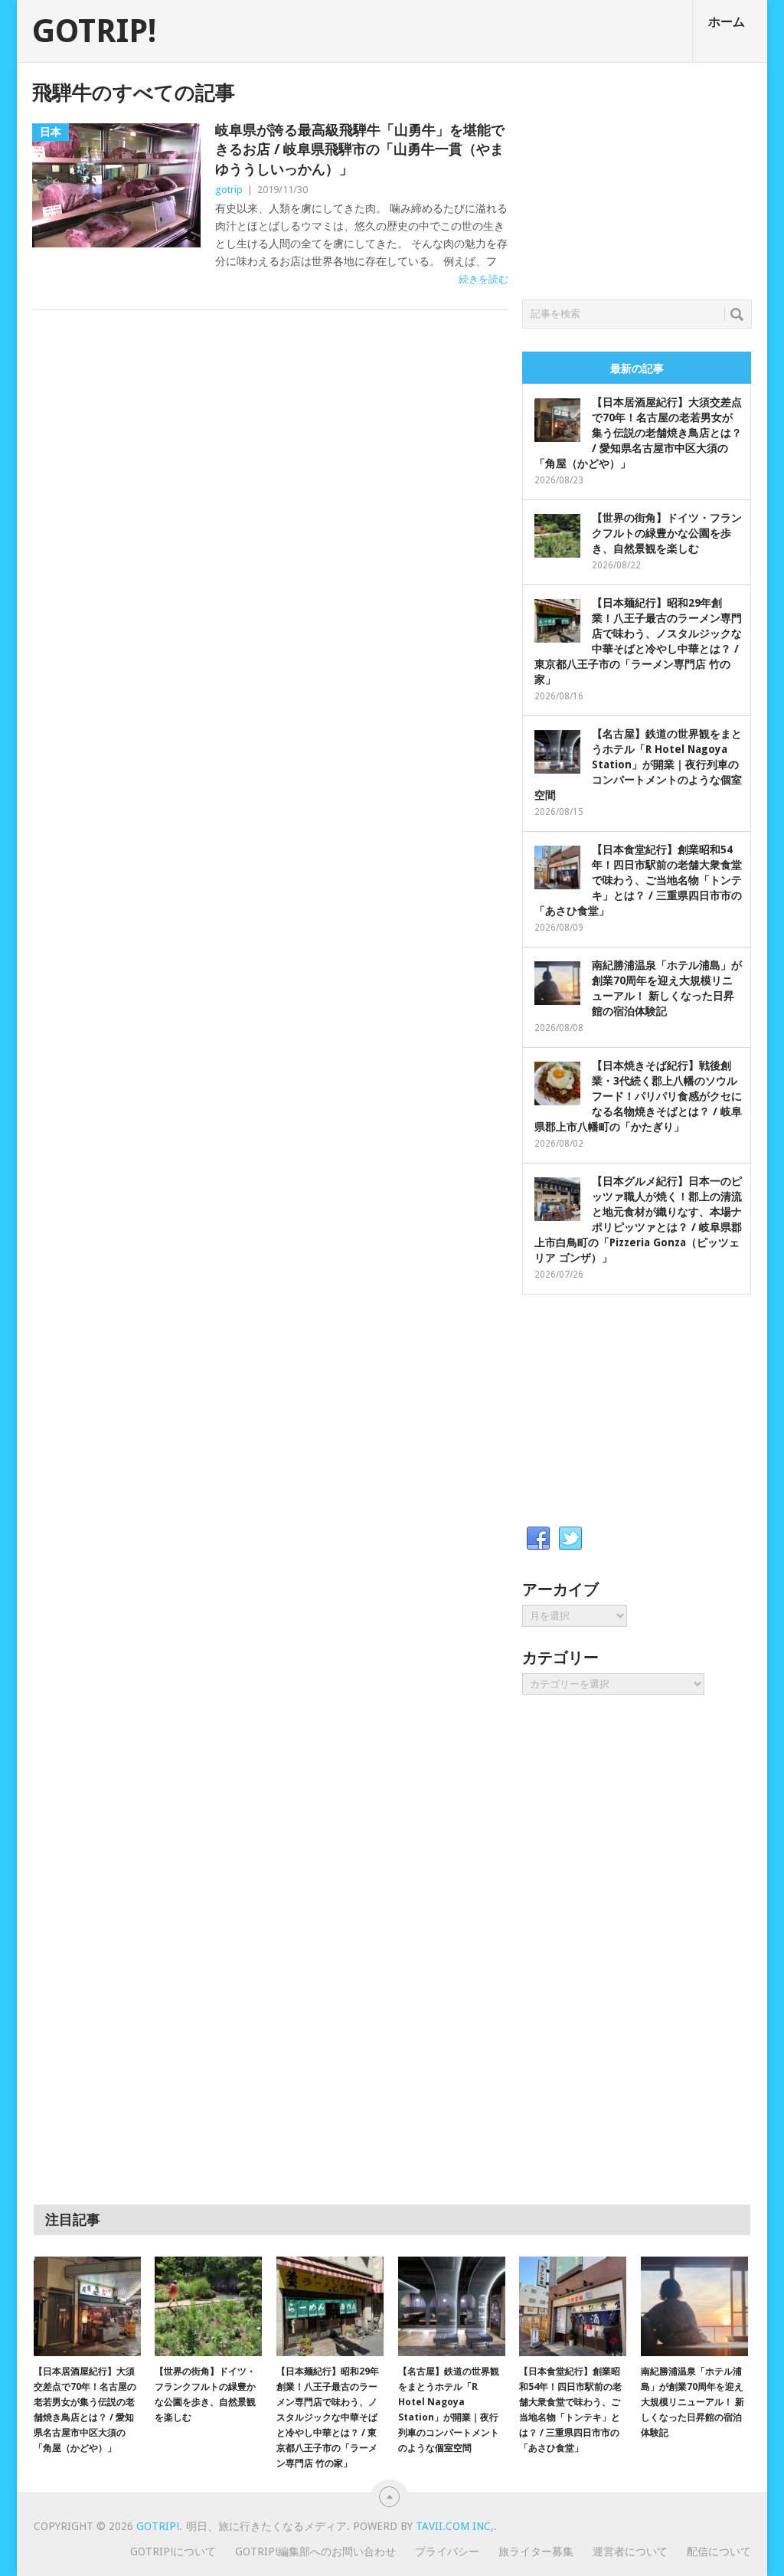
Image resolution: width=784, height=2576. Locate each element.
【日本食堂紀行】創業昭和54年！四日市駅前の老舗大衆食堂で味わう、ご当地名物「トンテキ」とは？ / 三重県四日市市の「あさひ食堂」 (638, 880)
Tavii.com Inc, (455, 2526)
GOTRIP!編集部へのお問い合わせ (315, 2551)
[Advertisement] (637, 177)
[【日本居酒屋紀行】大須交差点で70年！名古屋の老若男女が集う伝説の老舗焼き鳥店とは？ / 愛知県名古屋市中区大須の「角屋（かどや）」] (87, 2306)
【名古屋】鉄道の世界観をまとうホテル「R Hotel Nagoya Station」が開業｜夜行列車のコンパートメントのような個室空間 (638, 764)
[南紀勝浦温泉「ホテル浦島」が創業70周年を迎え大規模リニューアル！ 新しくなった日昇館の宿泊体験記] (694, 2306)
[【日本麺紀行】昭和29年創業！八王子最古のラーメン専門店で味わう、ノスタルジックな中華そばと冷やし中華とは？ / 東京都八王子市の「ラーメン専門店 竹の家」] (330, 2306)
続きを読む (483, 279)
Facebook (538, 1539)
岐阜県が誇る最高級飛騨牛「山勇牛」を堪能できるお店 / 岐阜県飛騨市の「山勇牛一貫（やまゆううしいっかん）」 (360, 149)
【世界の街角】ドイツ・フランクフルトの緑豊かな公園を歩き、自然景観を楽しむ (667, 533)
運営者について (630, 2551)
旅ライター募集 (536, 2551)
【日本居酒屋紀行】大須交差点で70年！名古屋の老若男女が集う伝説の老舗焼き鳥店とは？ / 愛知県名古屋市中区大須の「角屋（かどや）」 (638, 433)
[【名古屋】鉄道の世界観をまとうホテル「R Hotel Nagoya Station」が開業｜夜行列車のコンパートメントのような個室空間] (452, 2306)
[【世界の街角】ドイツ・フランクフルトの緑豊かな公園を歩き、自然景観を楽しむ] (208, 2306)
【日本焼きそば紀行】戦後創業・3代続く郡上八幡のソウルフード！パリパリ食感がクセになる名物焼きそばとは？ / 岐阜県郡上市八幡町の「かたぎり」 (638, 1096)
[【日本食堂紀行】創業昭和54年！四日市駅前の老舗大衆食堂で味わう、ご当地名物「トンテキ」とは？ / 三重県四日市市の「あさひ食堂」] (573, 2306)
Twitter (570, 1539)
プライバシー (447, 2551)
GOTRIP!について (173, 2551)
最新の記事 (637, 368)
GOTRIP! (94, 31)
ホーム (727, 22)
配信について (719, 2551)
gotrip (229, 190)
